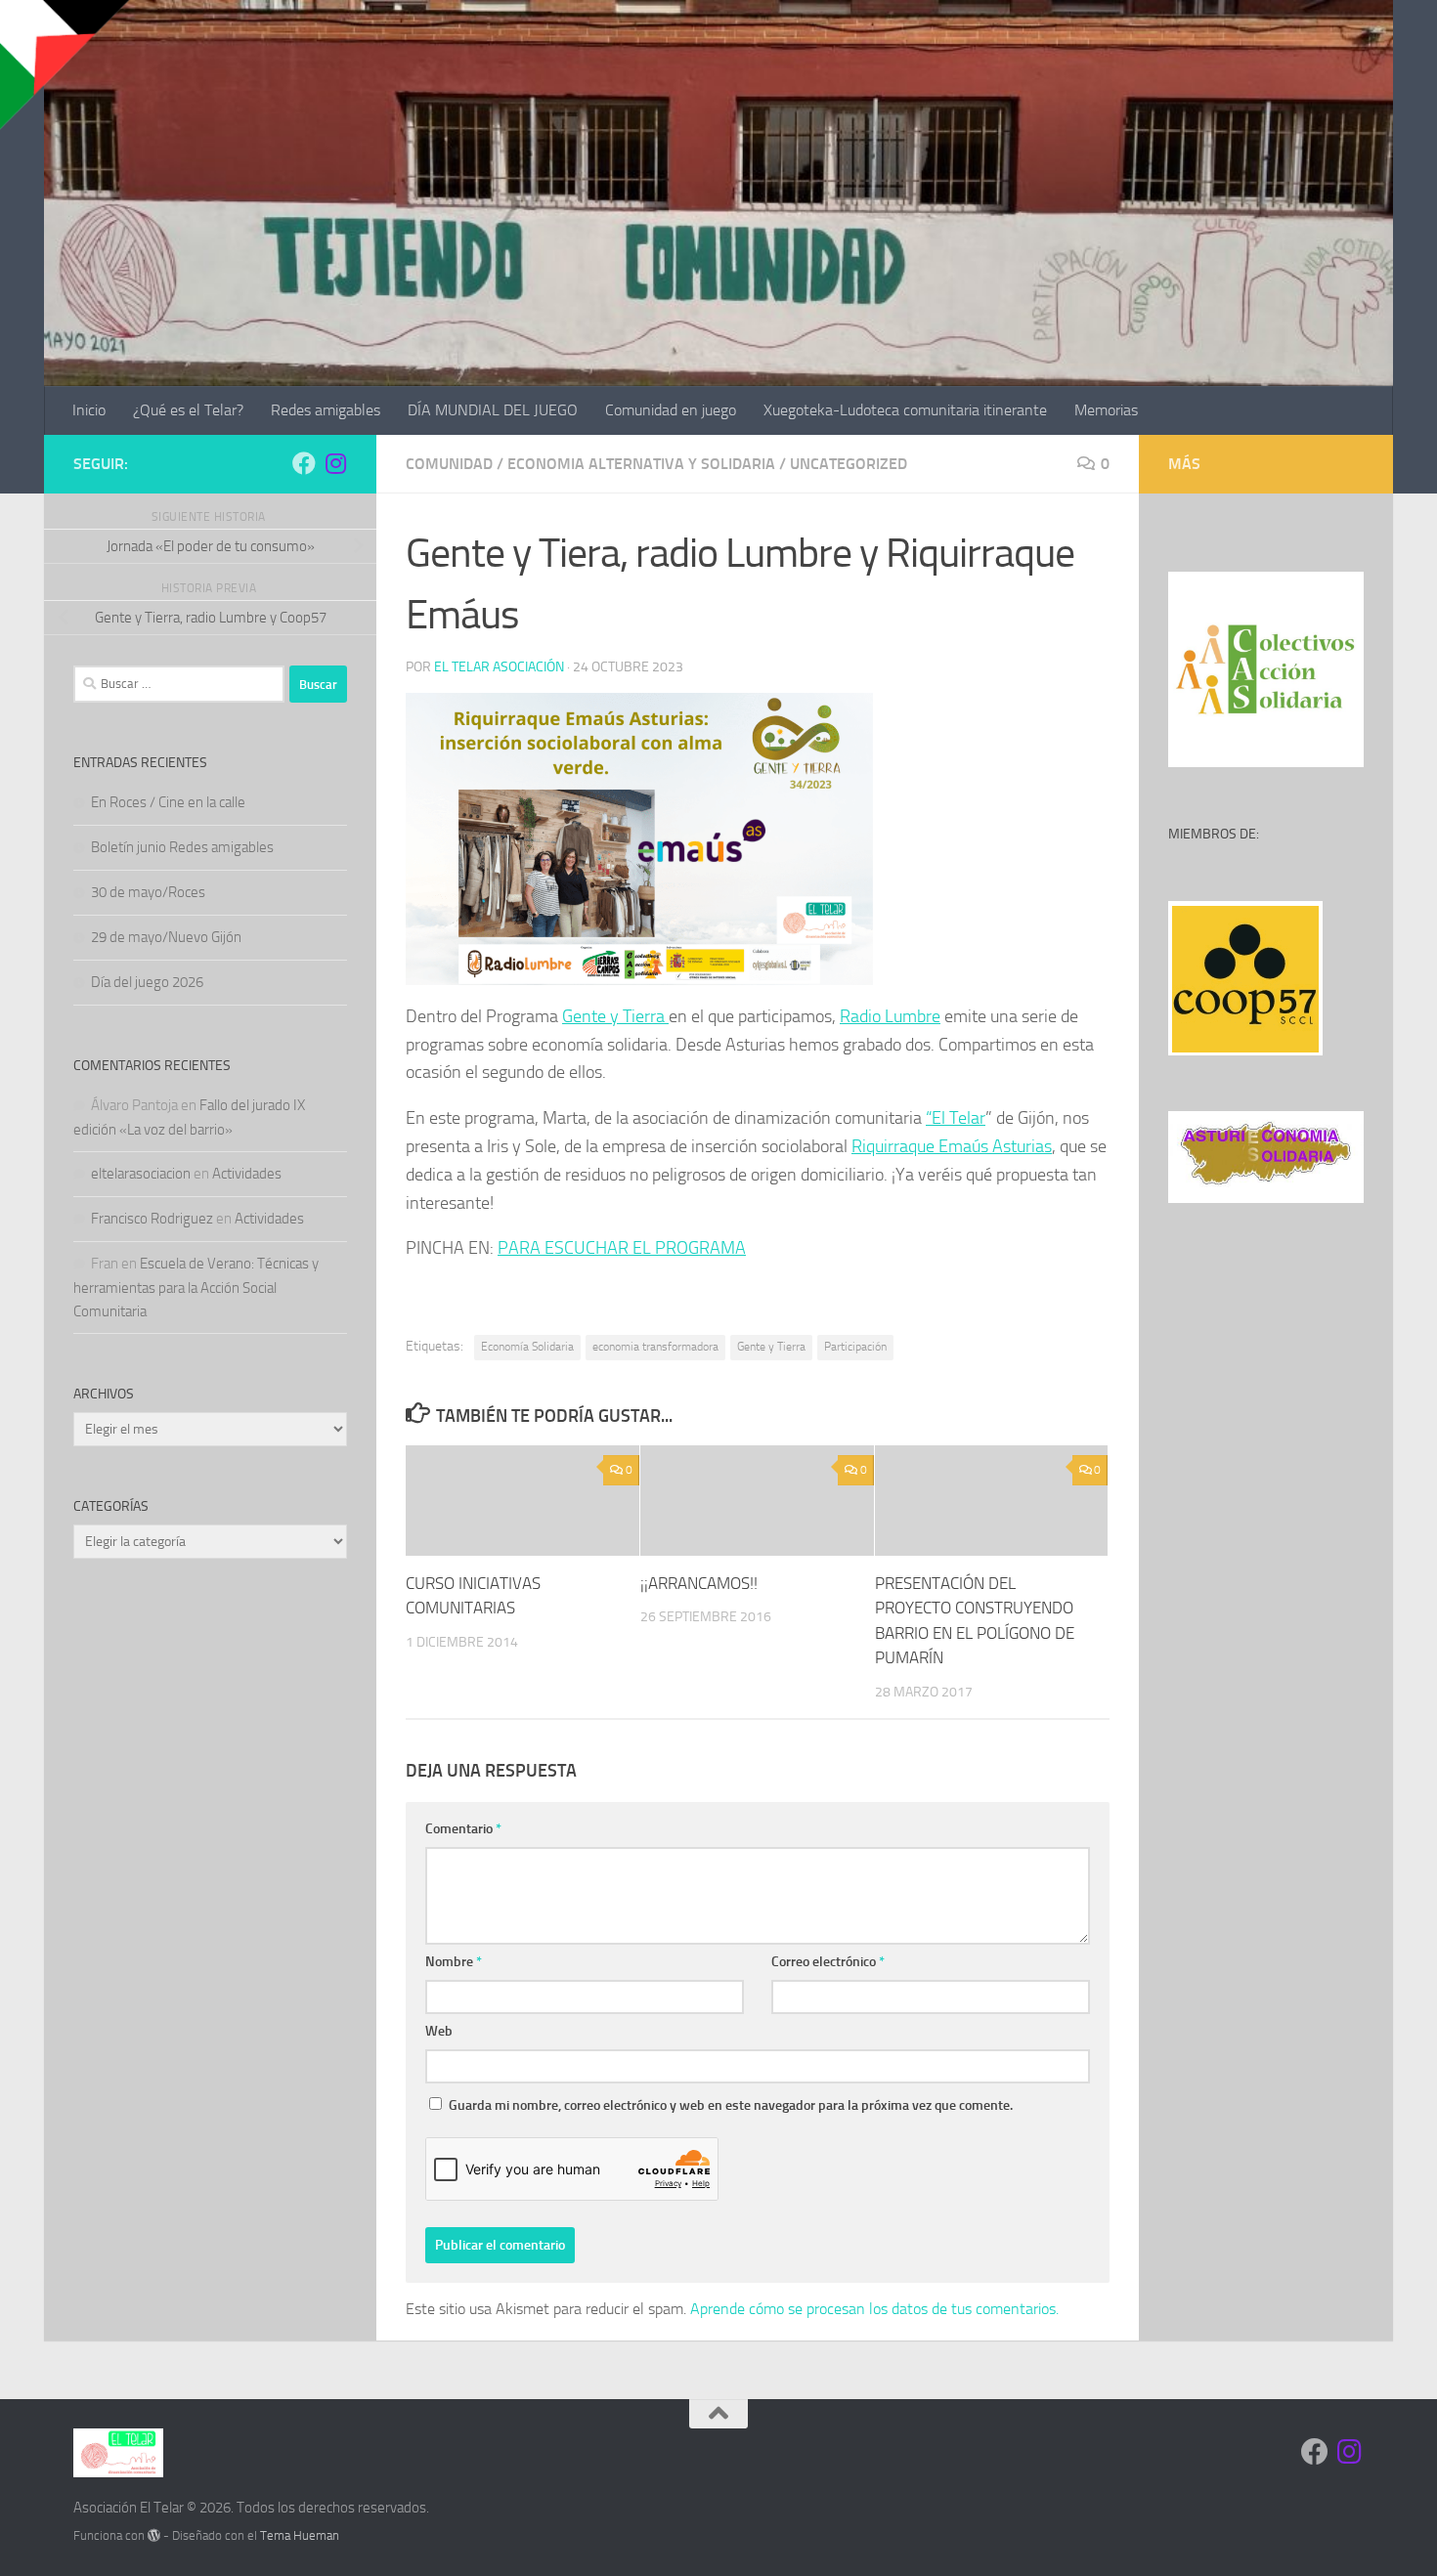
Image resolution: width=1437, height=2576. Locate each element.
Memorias (1106, 410)
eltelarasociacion (141, 1174)
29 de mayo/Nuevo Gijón (166, 937)
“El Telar (956, 1118)
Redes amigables (326, 410)
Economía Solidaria (527, 1347)
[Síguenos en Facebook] (304, 463)
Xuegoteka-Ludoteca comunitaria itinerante (905, 410)
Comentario (463, 1829)
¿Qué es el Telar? (188, 410)
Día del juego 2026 (147, 982)
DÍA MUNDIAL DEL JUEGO (493, 410)
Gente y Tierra (615, 1016)
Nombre (454, 1962)
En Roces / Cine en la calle (168, 802)
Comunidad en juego (671, 410)
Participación (855, 1347)
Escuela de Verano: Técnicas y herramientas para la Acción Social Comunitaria (196, 1288)
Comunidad (449, 464)
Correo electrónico (828, 1962)
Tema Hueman (300, 2535)
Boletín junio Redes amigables (182, 847)
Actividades (247, 1174)
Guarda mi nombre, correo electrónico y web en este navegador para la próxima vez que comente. (731, 2105)
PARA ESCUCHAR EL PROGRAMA (622, 1248)
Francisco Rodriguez (152, 1219)
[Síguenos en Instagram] (335, 463)
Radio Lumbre (890, 1016)
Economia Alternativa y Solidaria (641, 464)
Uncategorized (849, 464)
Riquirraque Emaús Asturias (952, 1146)
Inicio (89, 410)
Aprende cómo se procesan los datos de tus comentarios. (874, 2309)
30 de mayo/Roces (148, 892)
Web (439, 2031)
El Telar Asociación (499, 667)
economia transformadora (655, 1347)
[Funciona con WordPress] (154, 2535)
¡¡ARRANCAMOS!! (699, 1583)
